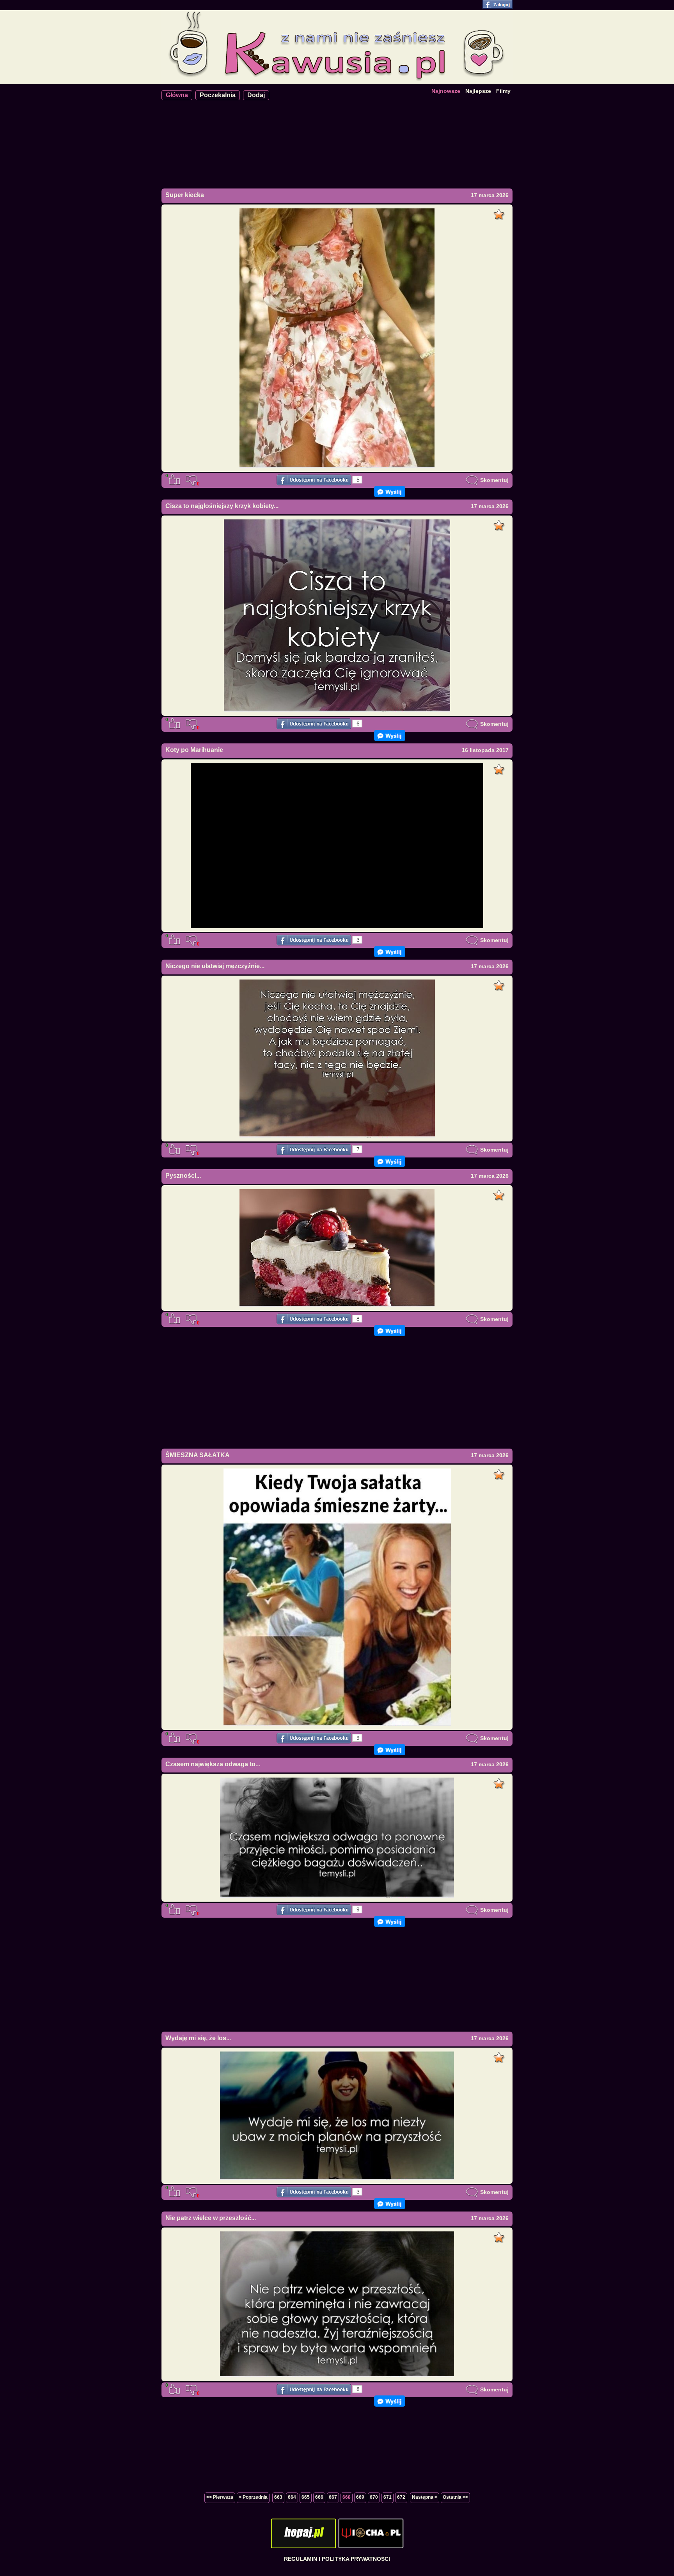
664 (292, 2497)
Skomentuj (494, 480)
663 (278, 2497)
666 (319, 2497)
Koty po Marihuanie (194, 750)
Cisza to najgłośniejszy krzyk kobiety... (222, 506)
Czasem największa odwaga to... (213, 1764)
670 (374, 2497)
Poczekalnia (218, 95)
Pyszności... (183, 1176)
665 (306, 2497)
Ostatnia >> (455, 2497)
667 (333, 2497)
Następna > (425, 2497)
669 (360, 2497)
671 (388, 2497)
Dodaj (256, 95)
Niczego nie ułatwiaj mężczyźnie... (215, 966)
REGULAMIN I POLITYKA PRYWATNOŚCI (337, 2559)
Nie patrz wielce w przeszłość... (211, 2218)
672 (401, 2497)
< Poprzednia (253, 2497)
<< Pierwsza (220, 2497)
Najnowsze (446, 91)
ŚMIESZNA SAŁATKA (198, 1455)
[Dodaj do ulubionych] (500, 212)
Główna (177, 95)
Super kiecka (185, 195)
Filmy (503, 91)
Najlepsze (478, 91)
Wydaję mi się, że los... (198, 2038)
